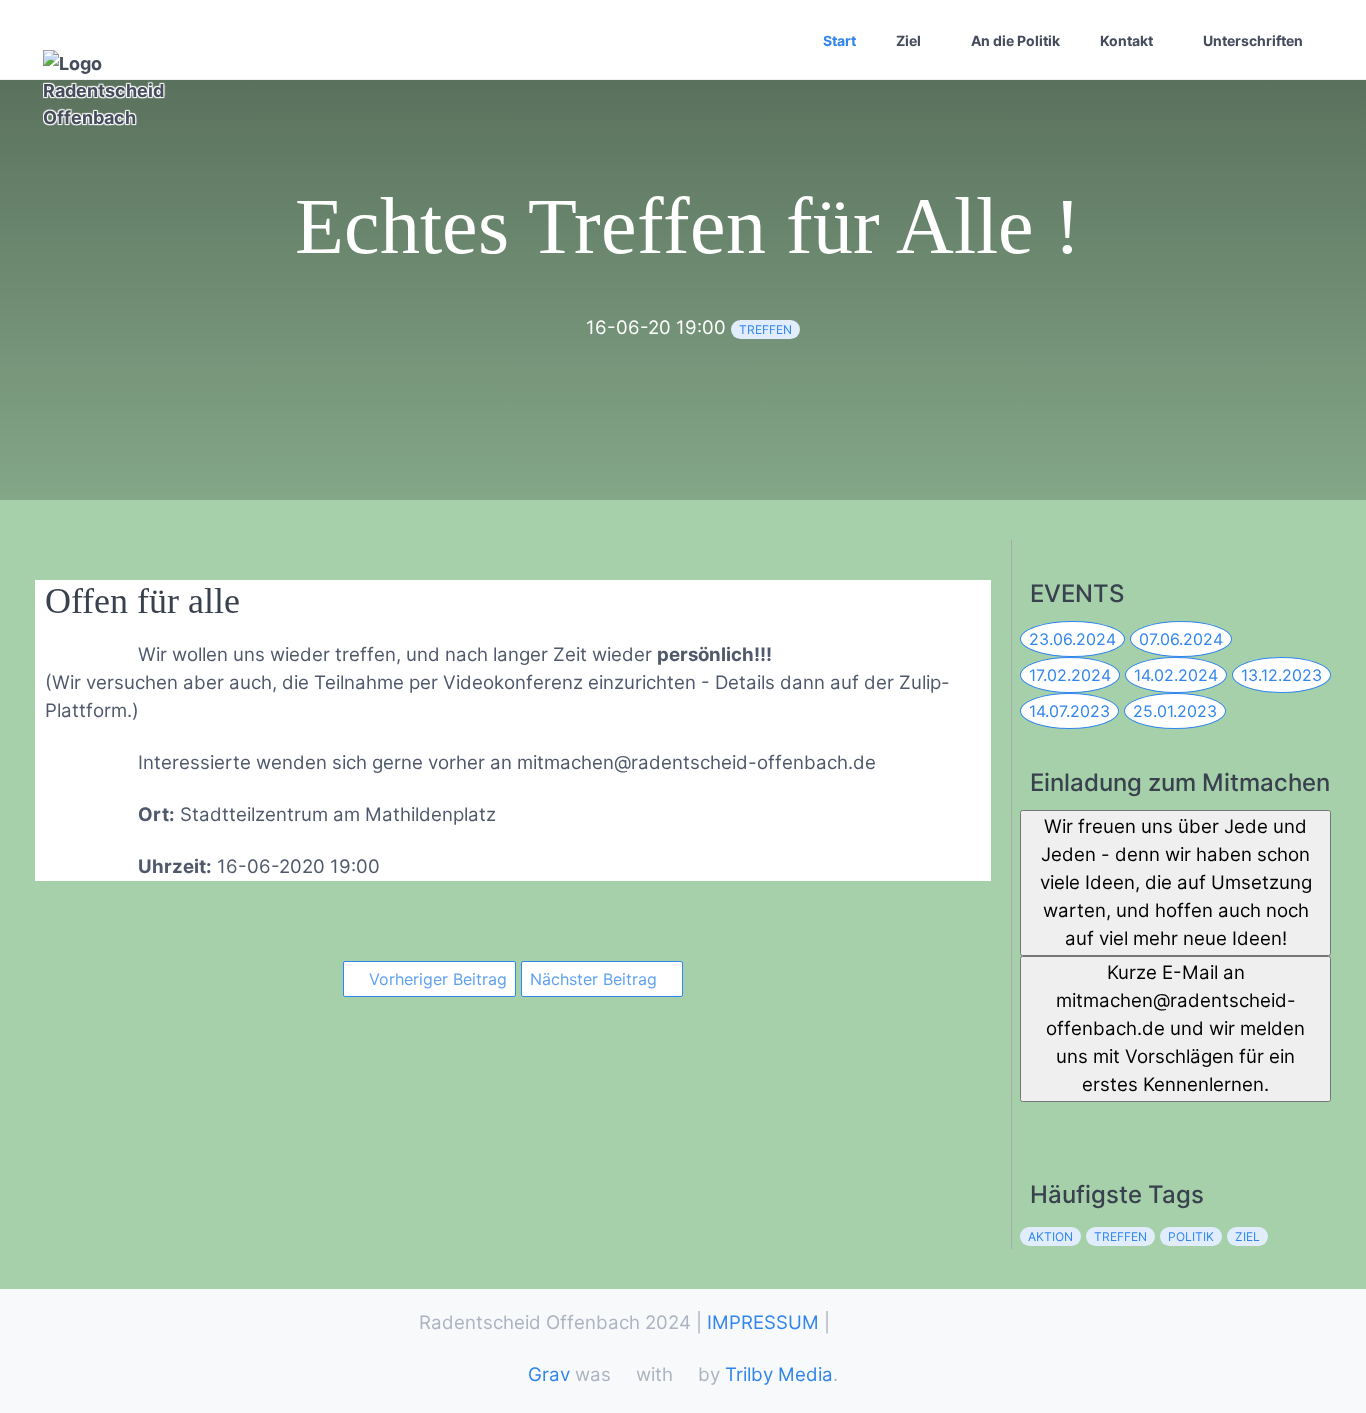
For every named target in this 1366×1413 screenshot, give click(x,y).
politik (1191, 1236)
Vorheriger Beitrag (435, 979)
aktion (1050, 1236)
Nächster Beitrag (596, 979)
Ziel (908, 40)
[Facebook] (1034, 1121)
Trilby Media (779, 1374)
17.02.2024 (1070, 675)
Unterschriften (1253, 40)
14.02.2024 (1176, 675)
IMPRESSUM (763, 1322)
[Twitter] (1078, 1121)
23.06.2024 (1072, 639)
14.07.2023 (1069, 711)
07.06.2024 (1181, 639)
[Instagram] (1122, 1121)
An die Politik (1015, 40)
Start (839, 40)
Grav (549, 1374)
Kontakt (1126, 40)
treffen (765, 329)
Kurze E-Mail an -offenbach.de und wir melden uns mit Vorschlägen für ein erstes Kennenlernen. (1175, 1028)
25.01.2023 (1175, 711)
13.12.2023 (1281, 675)
